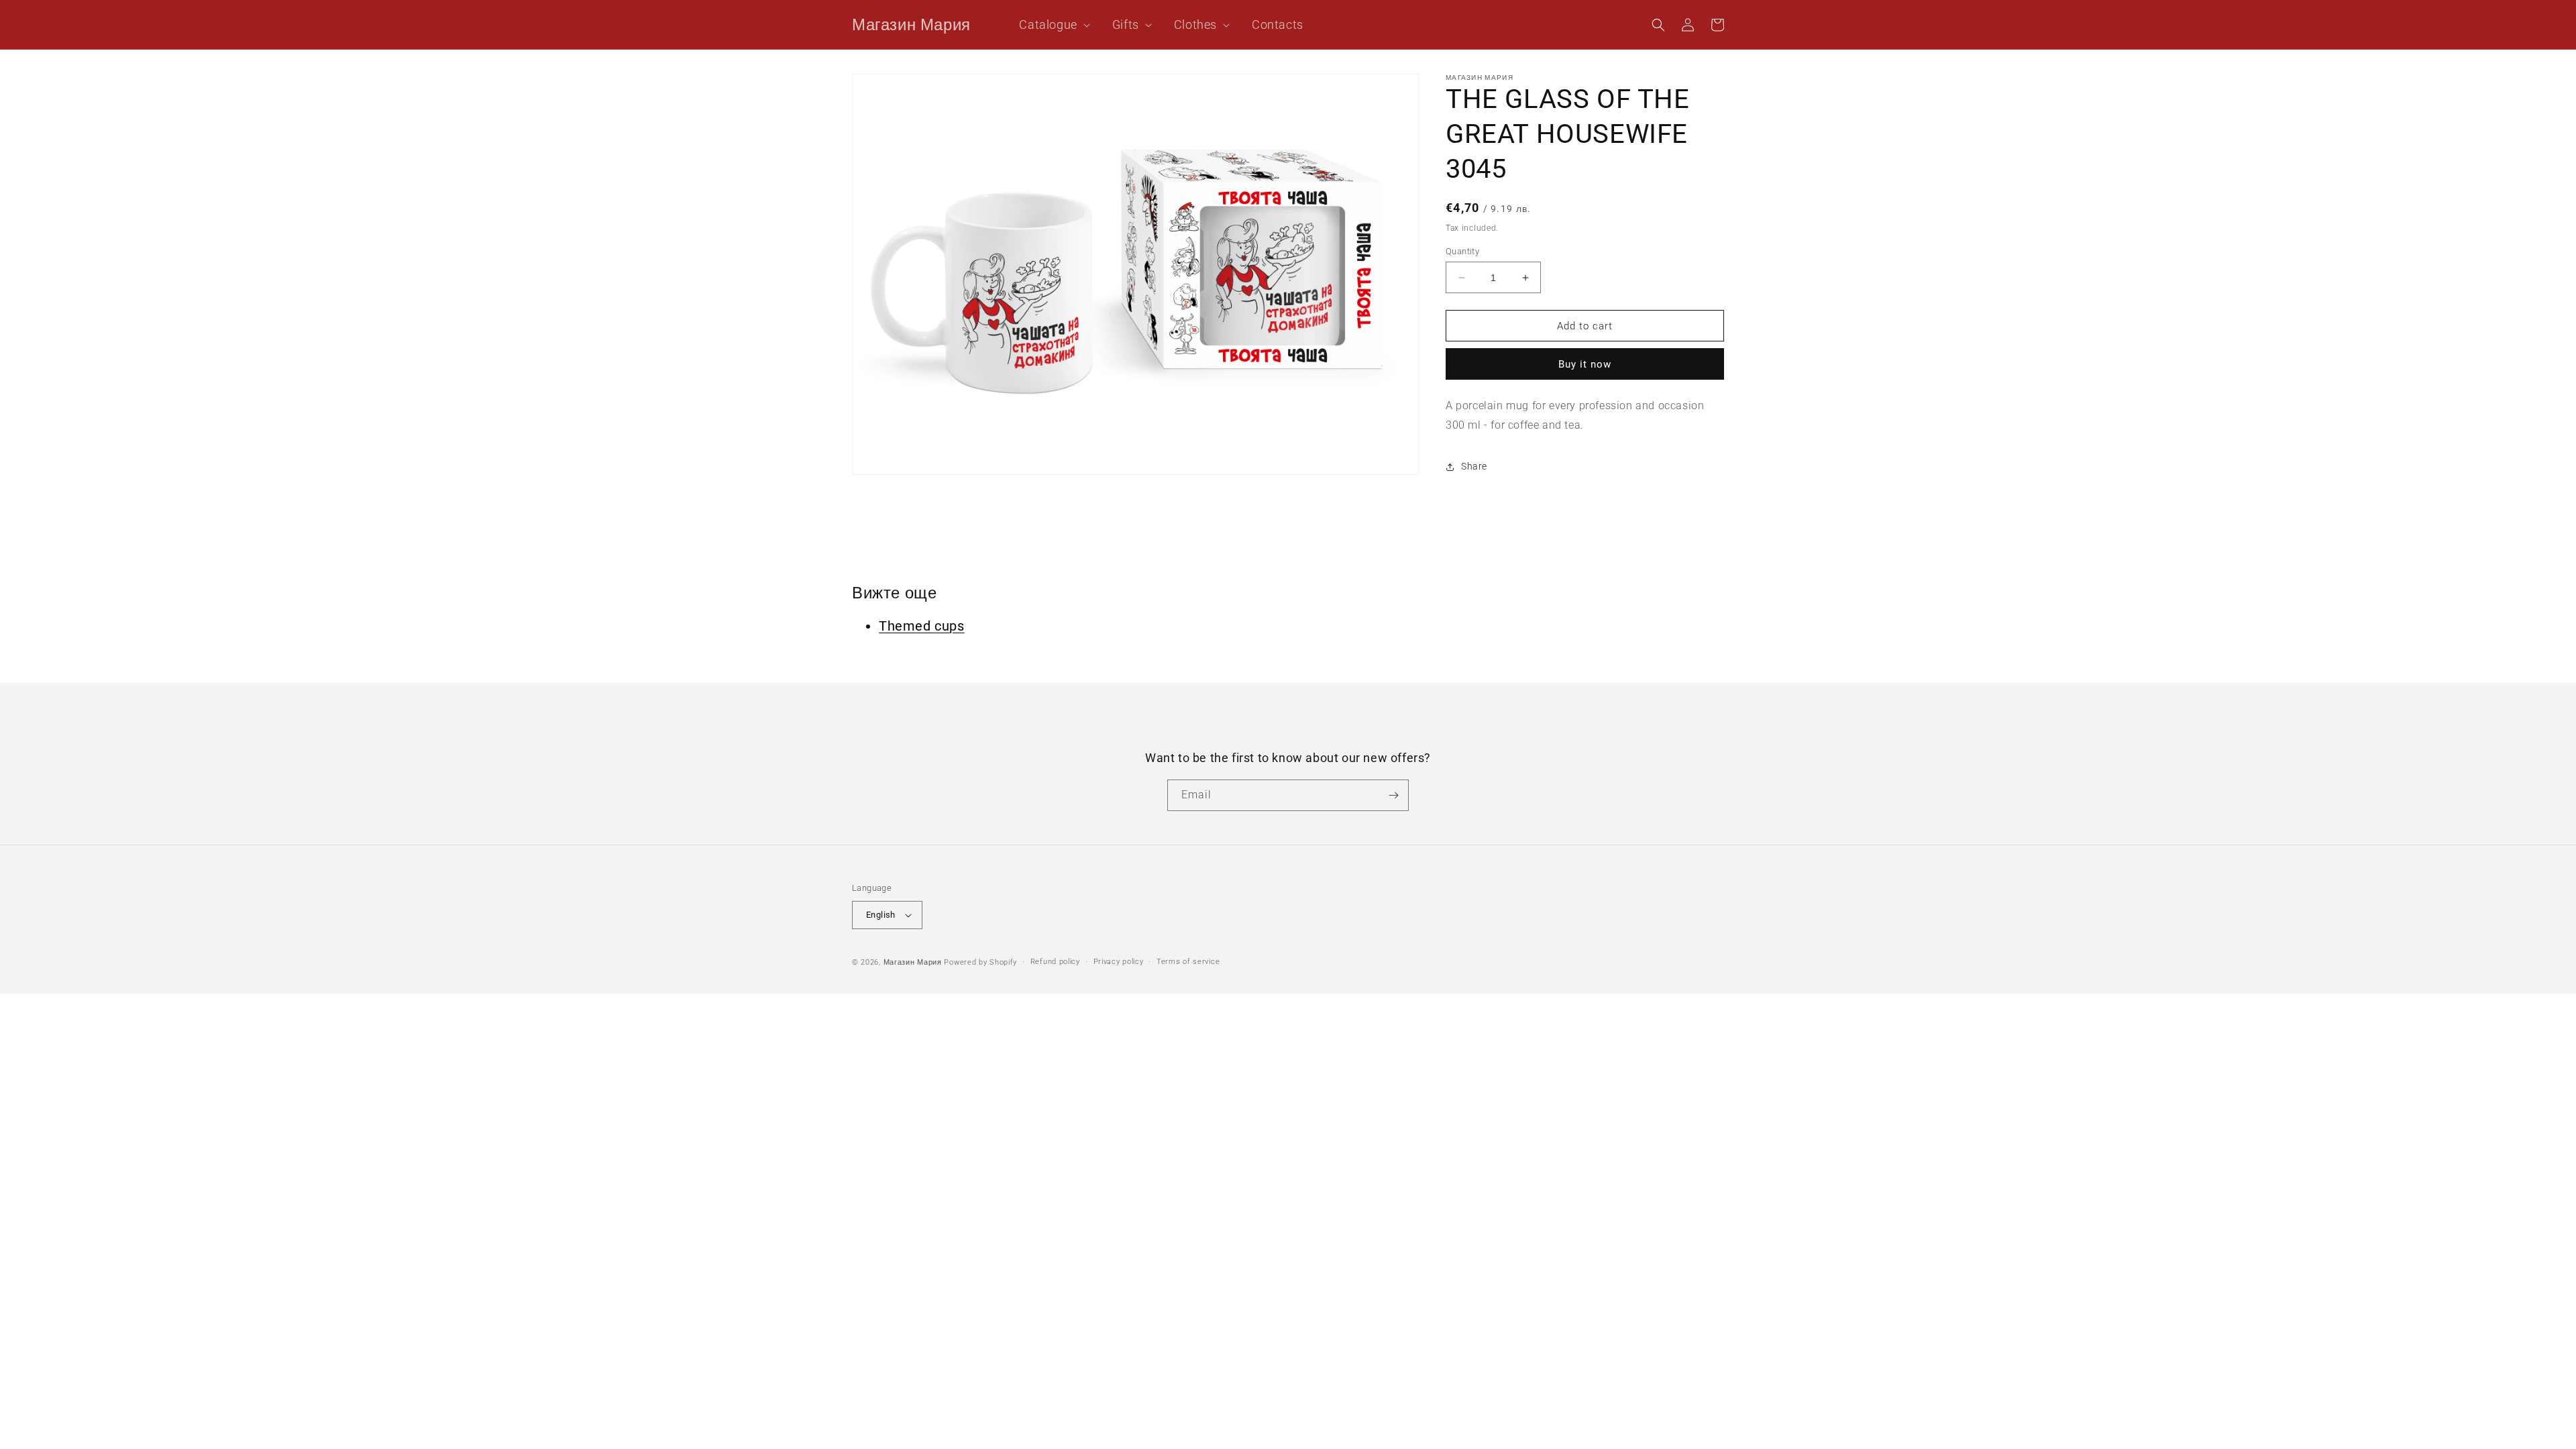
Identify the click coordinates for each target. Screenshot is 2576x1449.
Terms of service (1188, 962)
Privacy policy (1119, 962)
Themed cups (922, 626)
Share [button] (1474, 466)
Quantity (1462, 251)
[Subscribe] (1393, 795)
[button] (1049, 24)
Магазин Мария (913, 962)
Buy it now (1585, 364)
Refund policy (1055, 962)
